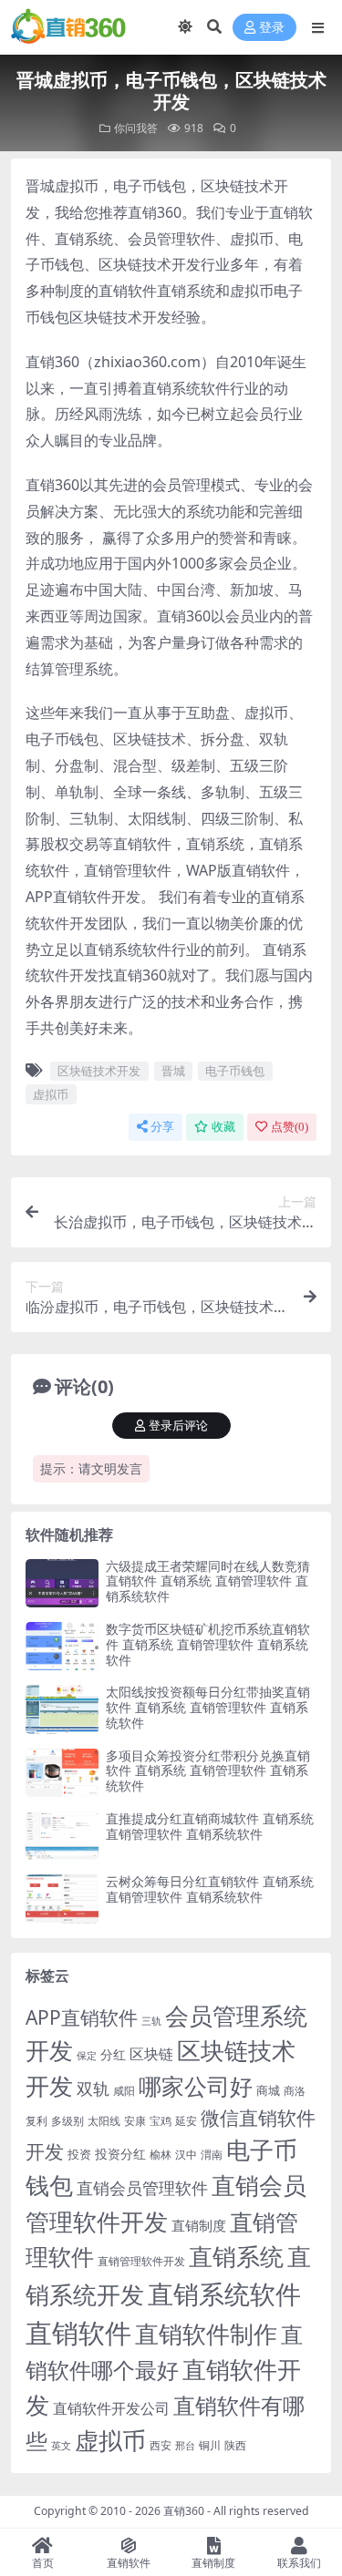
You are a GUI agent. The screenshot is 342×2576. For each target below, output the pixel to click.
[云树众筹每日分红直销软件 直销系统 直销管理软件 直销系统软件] (62, 1899)
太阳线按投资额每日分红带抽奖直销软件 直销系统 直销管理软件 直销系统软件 (208, 1707)
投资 (79, 2154)
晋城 (173, 1071)
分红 (113, 2054)
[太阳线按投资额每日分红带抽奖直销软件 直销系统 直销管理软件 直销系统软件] (62, 1709)
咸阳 (124, 2091)
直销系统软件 (224, 2294)
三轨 (151, 2021)
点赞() (290, 1127)
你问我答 (136, 128)
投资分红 (120, 2154)
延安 (186, 2121)
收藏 (223, 1127)
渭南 (212, 2155)
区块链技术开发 (99, 1071)
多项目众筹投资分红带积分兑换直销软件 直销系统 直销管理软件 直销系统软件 (208, 1771)
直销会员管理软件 (142, 2188)
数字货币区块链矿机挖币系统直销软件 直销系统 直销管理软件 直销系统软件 (208, 1644)
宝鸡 (161, 2121)
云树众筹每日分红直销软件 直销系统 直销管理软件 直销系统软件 (210, 1889)
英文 (61, 2445)
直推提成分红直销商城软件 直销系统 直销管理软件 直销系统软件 (210, 1826)
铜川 (210, 2445)
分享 (162, 1127)
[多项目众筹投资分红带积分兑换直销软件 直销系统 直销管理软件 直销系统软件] (62, 1773)
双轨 (93, 2088)
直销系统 (236, 2257)
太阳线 (104, 2121)
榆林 (161, 2154)
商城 (268, 2090)
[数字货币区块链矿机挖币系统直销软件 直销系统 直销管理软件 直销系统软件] (62, 1646)
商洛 (295, 2091)
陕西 (235, 2445)
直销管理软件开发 (141, 2261)
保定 (87, 2056)
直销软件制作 (206, 2334)
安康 (135, 2120)
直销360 (184, 2511)
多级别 (67, 2120)
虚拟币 (51, 1094)
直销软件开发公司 (111, 2408)
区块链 (151, 2053)
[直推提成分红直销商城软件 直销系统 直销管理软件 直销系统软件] (62, 1836)
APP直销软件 (82, 2017)
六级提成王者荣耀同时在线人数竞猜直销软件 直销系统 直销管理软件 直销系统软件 (208, 1581)
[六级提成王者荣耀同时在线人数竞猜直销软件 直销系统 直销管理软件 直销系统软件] (62, 1583)
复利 (36, 2121)
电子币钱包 (235, 1071)
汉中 (186, 2155)
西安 (161, 2445)
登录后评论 (178, 1426)
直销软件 (78, 2333)
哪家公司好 (196, 2086)
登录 (272, 28)
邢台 (185, 2446)
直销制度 (199, 2225)
